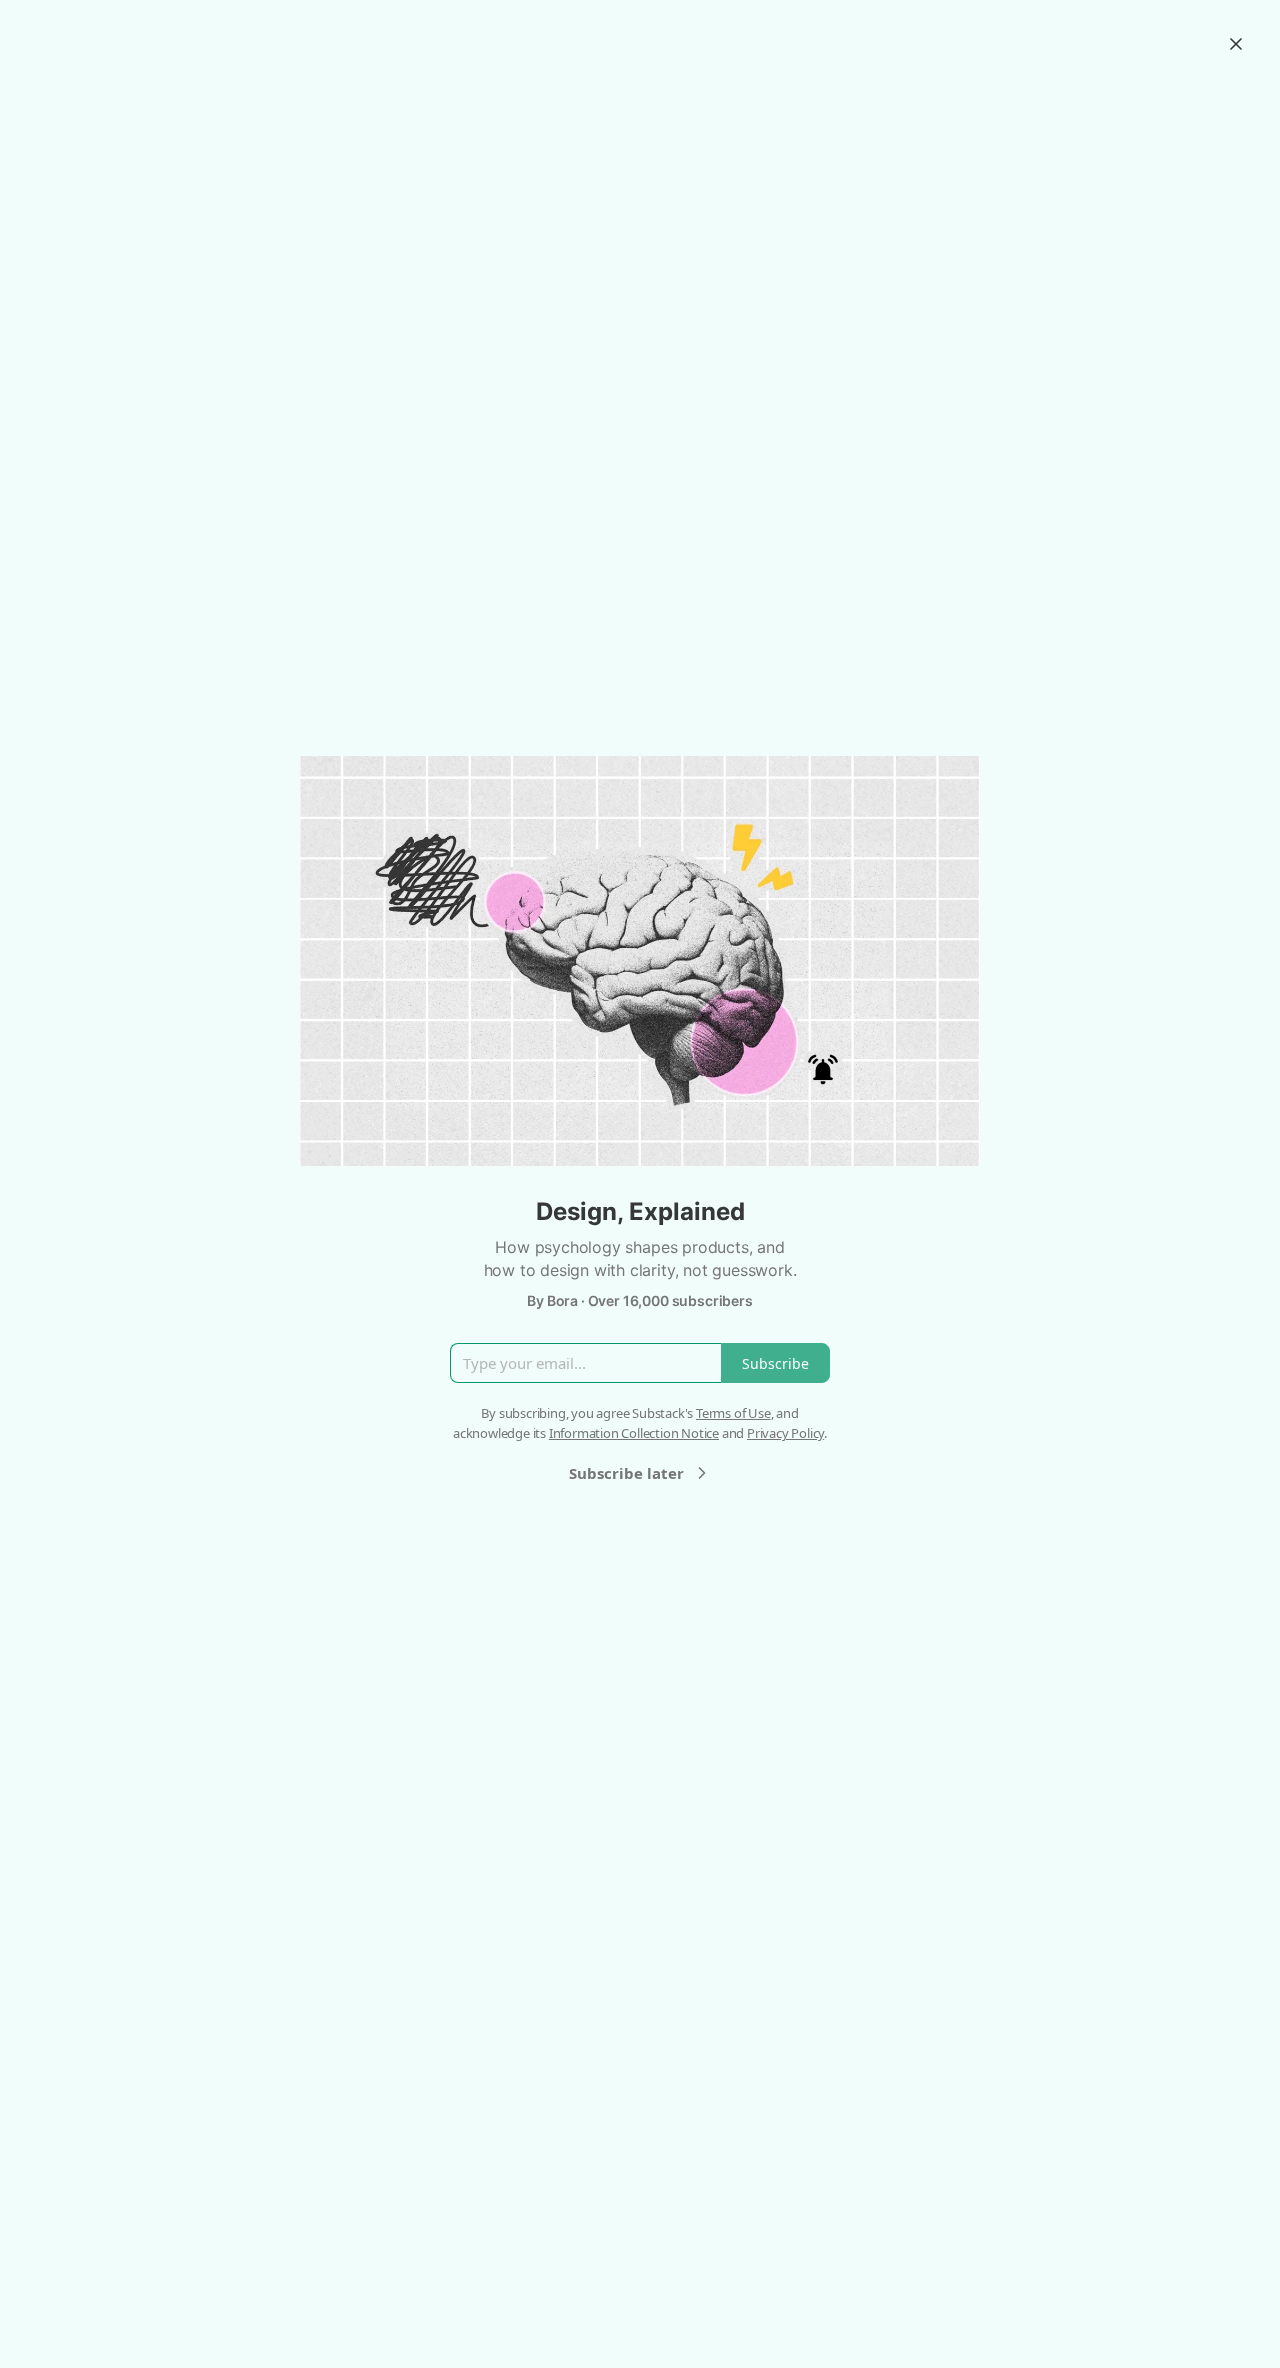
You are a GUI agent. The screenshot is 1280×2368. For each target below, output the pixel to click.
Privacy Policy (785, 1433)
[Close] (1236, 44)
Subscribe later (626, 1473)
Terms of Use (733, 1413)
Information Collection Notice (634, 1433)
